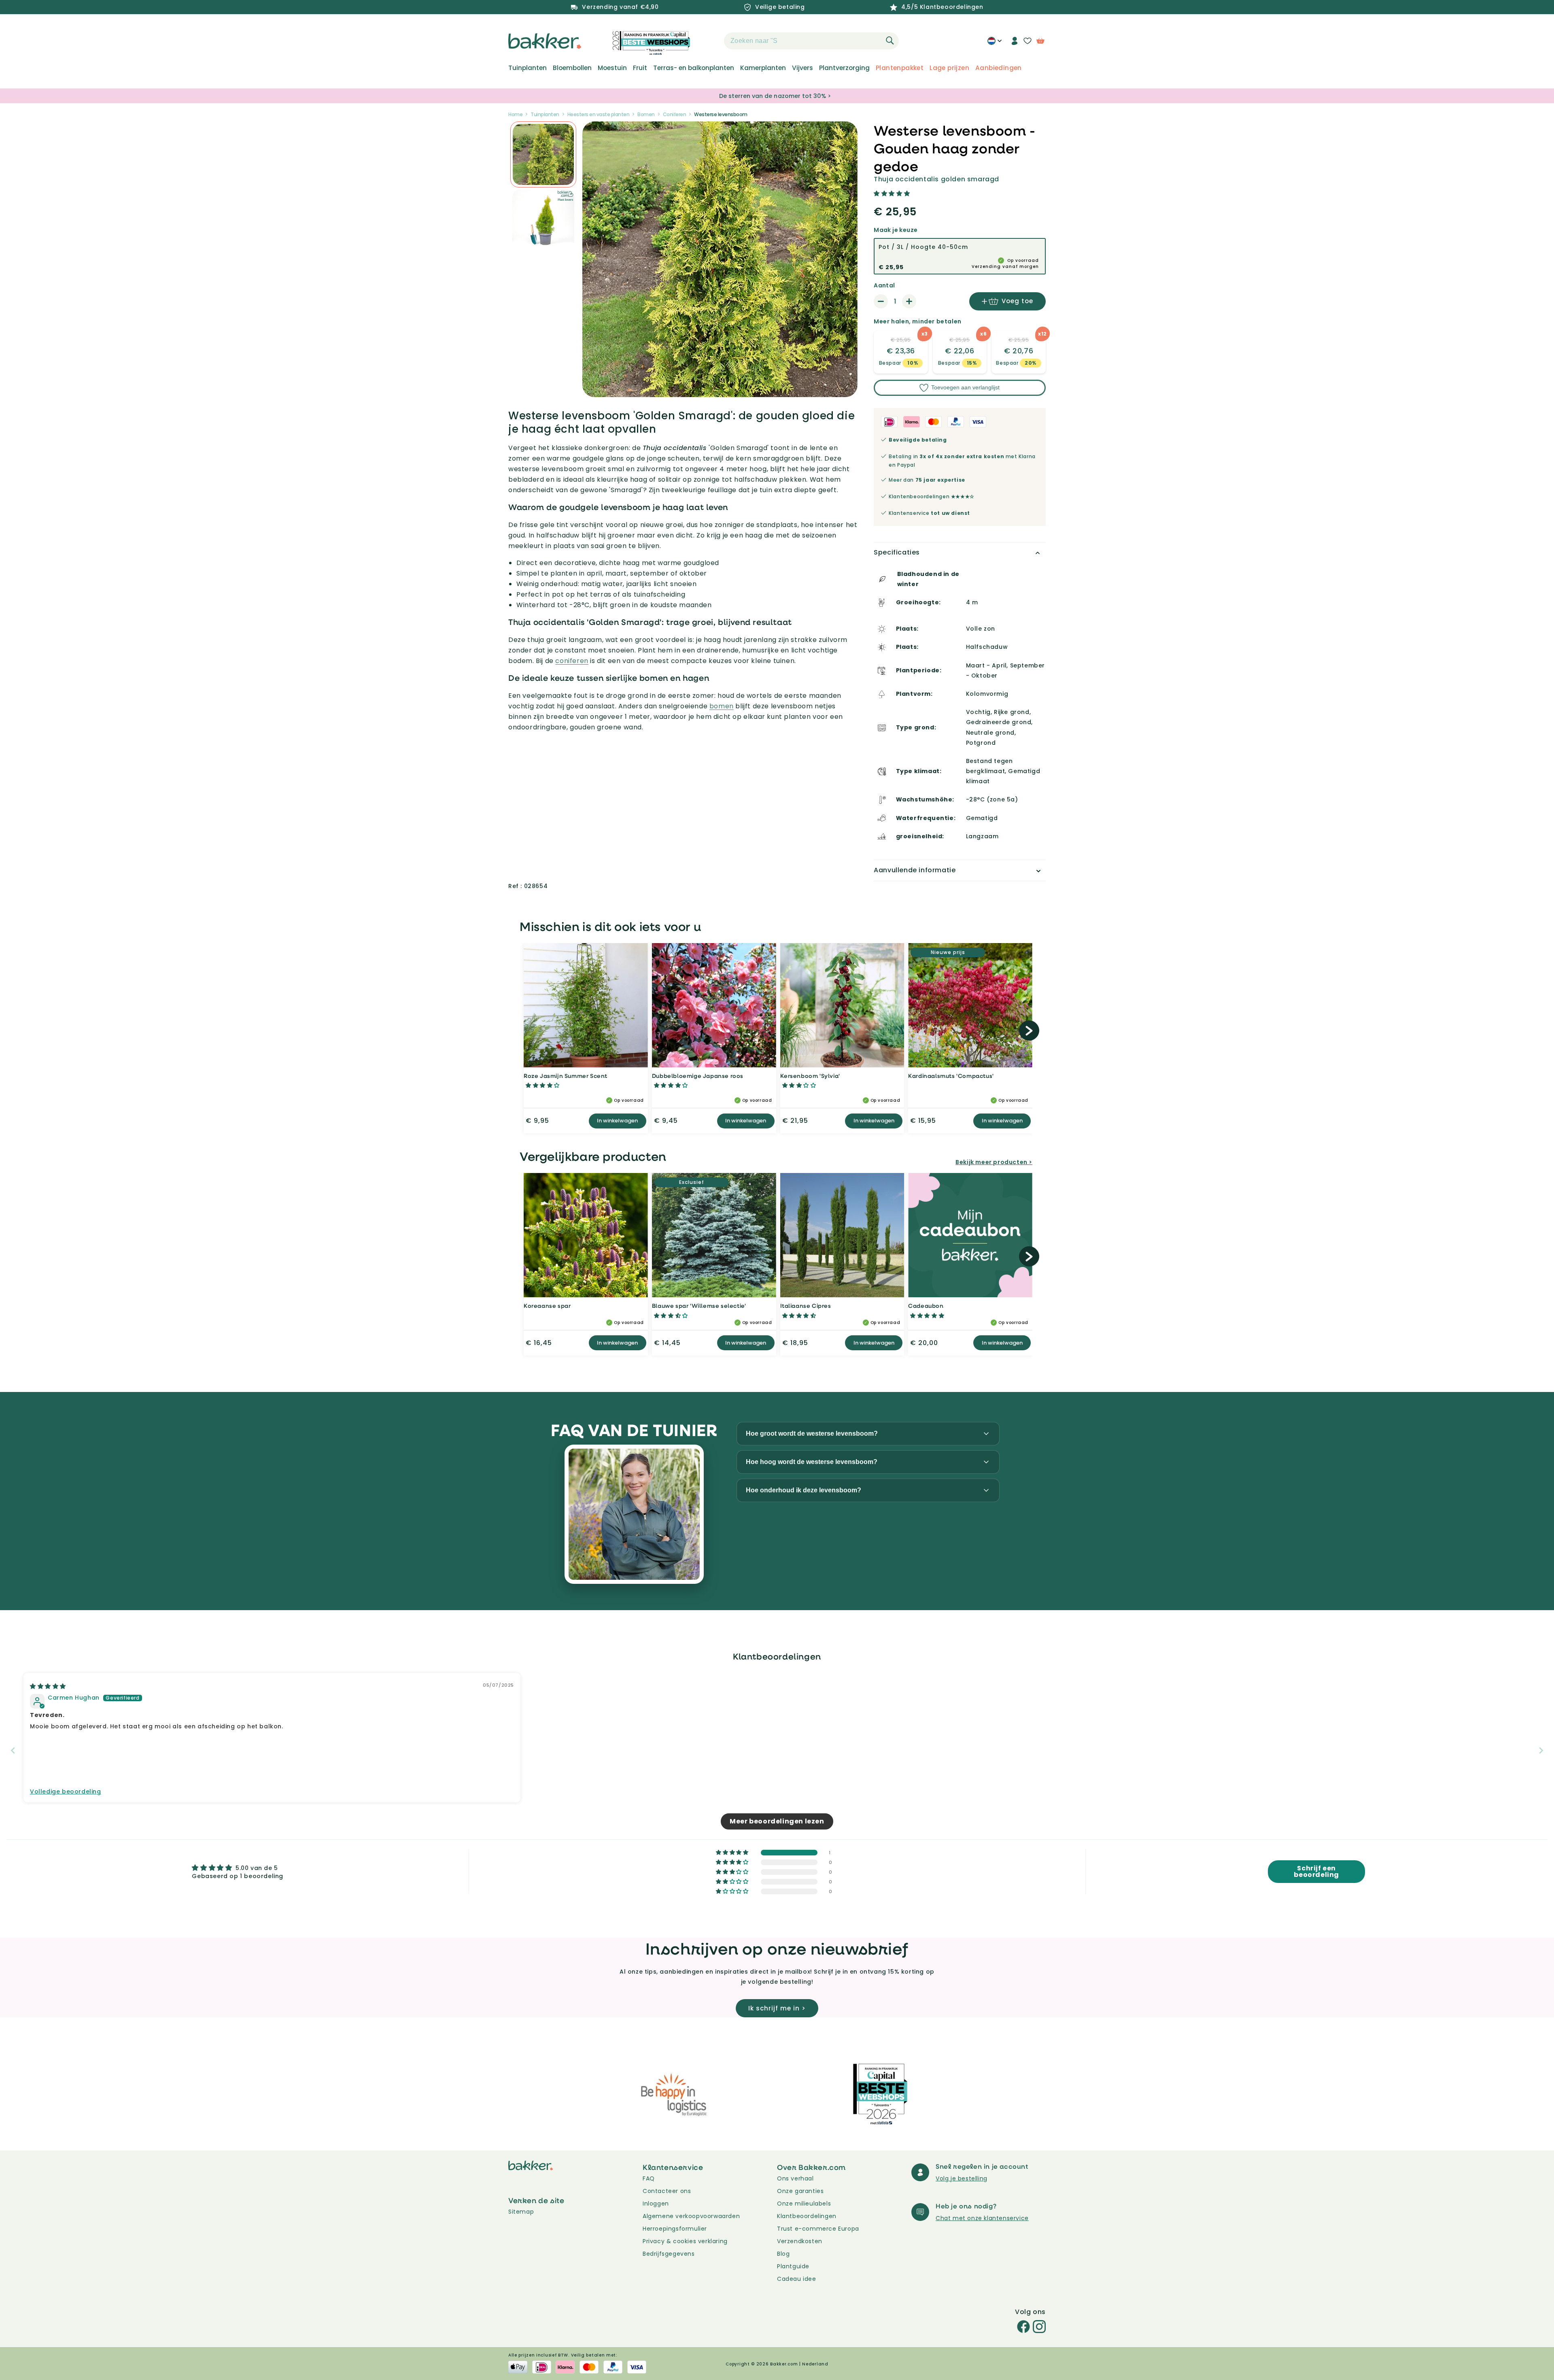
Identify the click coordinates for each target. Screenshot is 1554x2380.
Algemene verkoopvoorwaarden (691, 2216)
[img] (48, 1686)
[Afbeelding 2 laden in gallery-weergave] (543, 154)
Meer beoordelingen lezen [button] (777, 1821)
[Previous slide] (13, 1750)
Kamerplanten (763, 68)
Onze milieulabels (804, 2204)
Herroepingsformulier (675, 2229)
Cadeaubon (926, 1306)
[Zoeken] (890, 40)
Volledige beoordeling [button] (66, 1792)
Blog (783, 2254)
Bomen (646, 114)
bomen (722, 706)
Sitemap (521, 2212)
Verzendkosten (800, 2241)
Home (515, 114)
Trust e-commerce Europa (819, 2229)
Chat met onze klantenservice (982, 2218)
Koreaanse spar (547, 1306)
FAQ (649, 2178)
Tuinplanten (528, 68)
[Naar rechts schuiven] (1029, 1031)
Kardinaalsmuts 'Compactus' (951, 1076)
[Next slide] (1541, 1750)
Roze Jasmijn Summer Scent (566, 1076)
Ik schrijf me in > (777, 2008)
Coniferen (675, 114)
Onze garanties (800, 2191)
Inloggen (656, 2204)
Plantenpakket (900, 68)
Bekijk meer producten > (994, 1162)
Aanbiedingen (999, 68)
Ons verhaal (795, 2178)
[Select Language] (995, 44)
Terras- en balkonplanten (694, 68)
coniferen (572, 661)
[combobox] (811, 41)
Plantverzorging (844, 68)
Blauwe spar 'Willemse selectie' (699, 1306)
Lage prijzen (949, 68)
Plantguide (793, 2266)
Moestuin (612, 68)
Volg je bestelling (962, 2178)
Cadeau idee (797, 2279)
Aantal (884, 285)
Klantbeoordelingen (807, 2216)
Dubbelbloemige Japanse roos (698, 1076)
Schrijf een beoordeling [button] (1316, 1871)
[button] (710, 41)
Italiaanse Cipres (806, 1306)
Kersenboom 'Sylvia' (810, 1076)
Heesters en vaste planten (599, 114)
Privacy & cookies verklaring (685, 2241)
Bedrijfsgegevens (669, 2254)
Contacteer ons (667, 2191)
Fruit (640, 68)
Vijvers (802, 68)
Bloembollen (572, 68)
